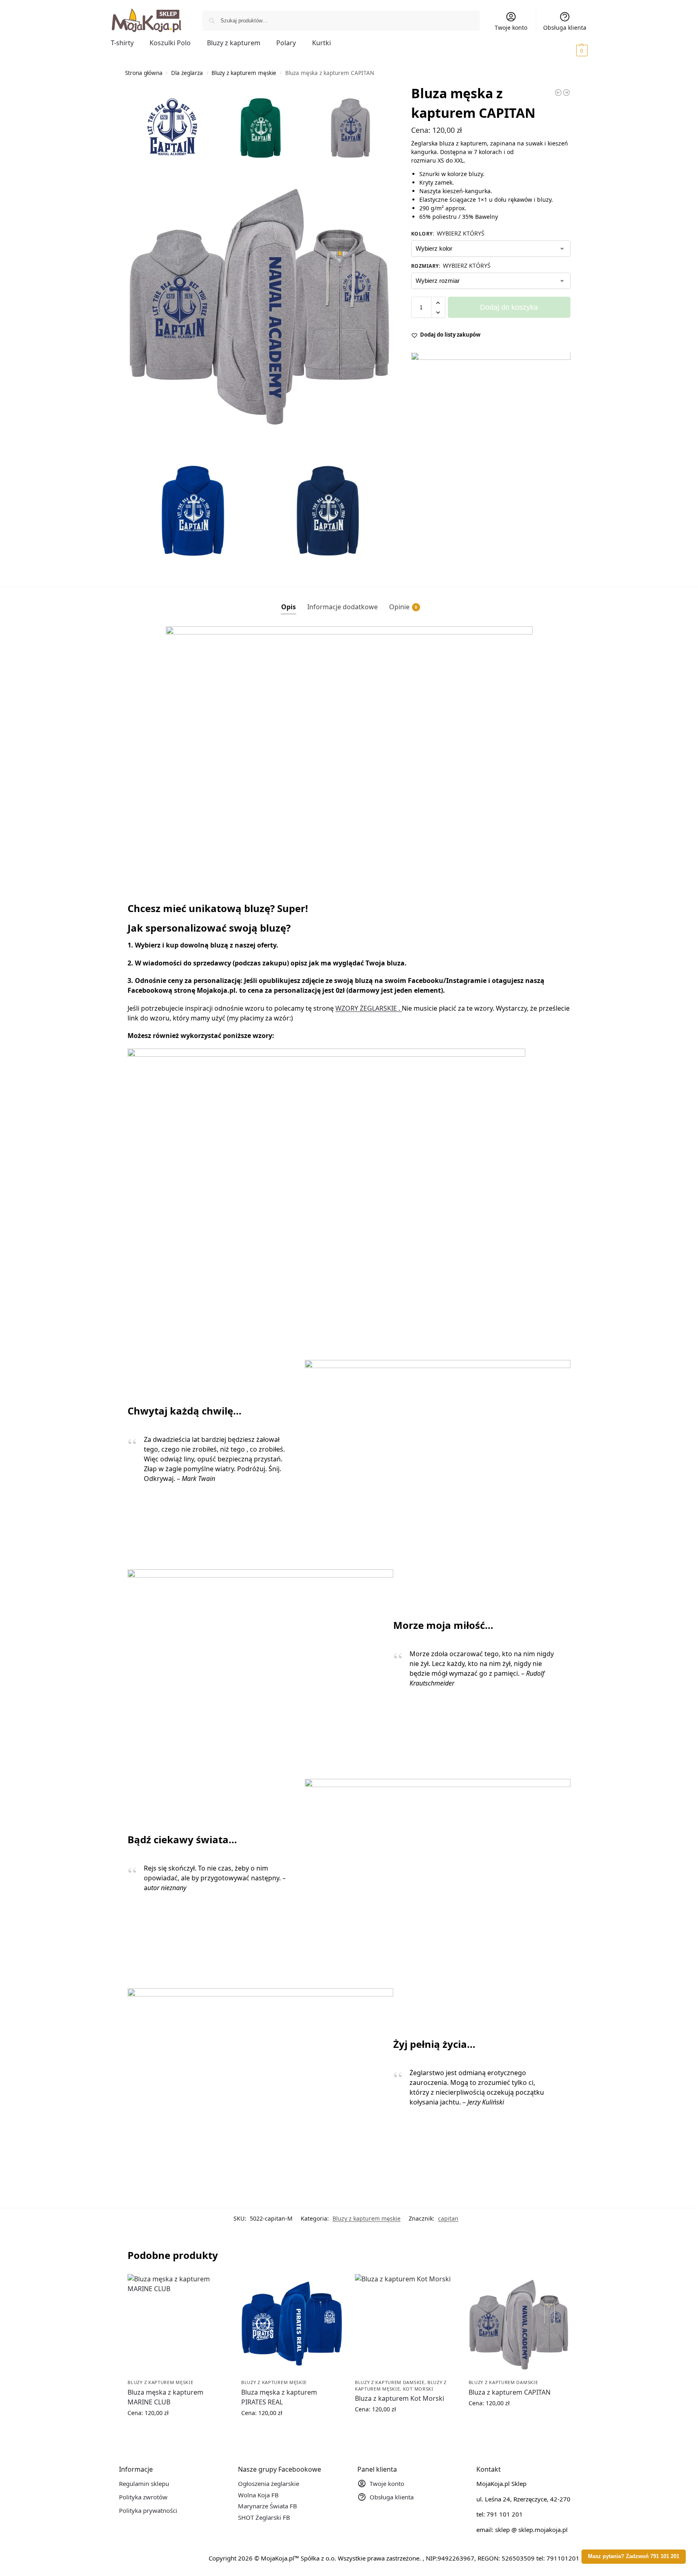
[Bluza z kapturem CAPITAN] (519, 2325)
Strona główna (144, 73)
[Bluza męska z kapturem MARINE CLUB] (178, 2325)
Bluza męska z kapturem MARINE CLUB (165, 2397)
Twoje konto (511, 28)
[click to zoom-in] (260, 306)
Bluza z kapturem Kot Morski (400, 2398)
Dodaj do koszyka (509, 308)
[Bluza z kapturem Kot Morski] (406, 2325)
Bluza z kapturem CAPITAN (510, 2392)
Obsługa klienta (565, 28)
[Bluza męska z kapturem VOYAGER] (566, 93)
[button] (570, 50)
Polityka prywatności (148, 2510)
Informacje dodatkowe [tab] (342, 607)
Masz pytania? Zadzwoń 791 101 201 (634, 2556)
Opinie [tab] (403, 607)
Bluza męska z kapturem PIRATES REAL (279, 2397)
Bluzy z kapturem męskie (244, 73)
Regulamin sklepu (144, 2483)
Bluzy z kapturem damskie (390, 2382)
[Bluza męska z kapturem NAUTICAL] (558, 93)
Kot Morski (418, 2389)
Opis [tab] (288, 607)
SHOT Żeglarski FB (264, 2517)
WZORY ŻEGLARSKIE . (369, 1008)
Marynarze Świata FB (268, 2506)
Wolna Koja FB (258, 2495)
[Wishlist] (217, 2286)
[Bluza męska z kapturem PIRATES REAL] (292, 2325)
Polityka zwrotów (143, 2497)
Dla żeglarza (187, 73)
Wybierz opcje (178, 2430)
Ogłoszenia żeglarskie (269, 2483)
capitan (448, 2218)
